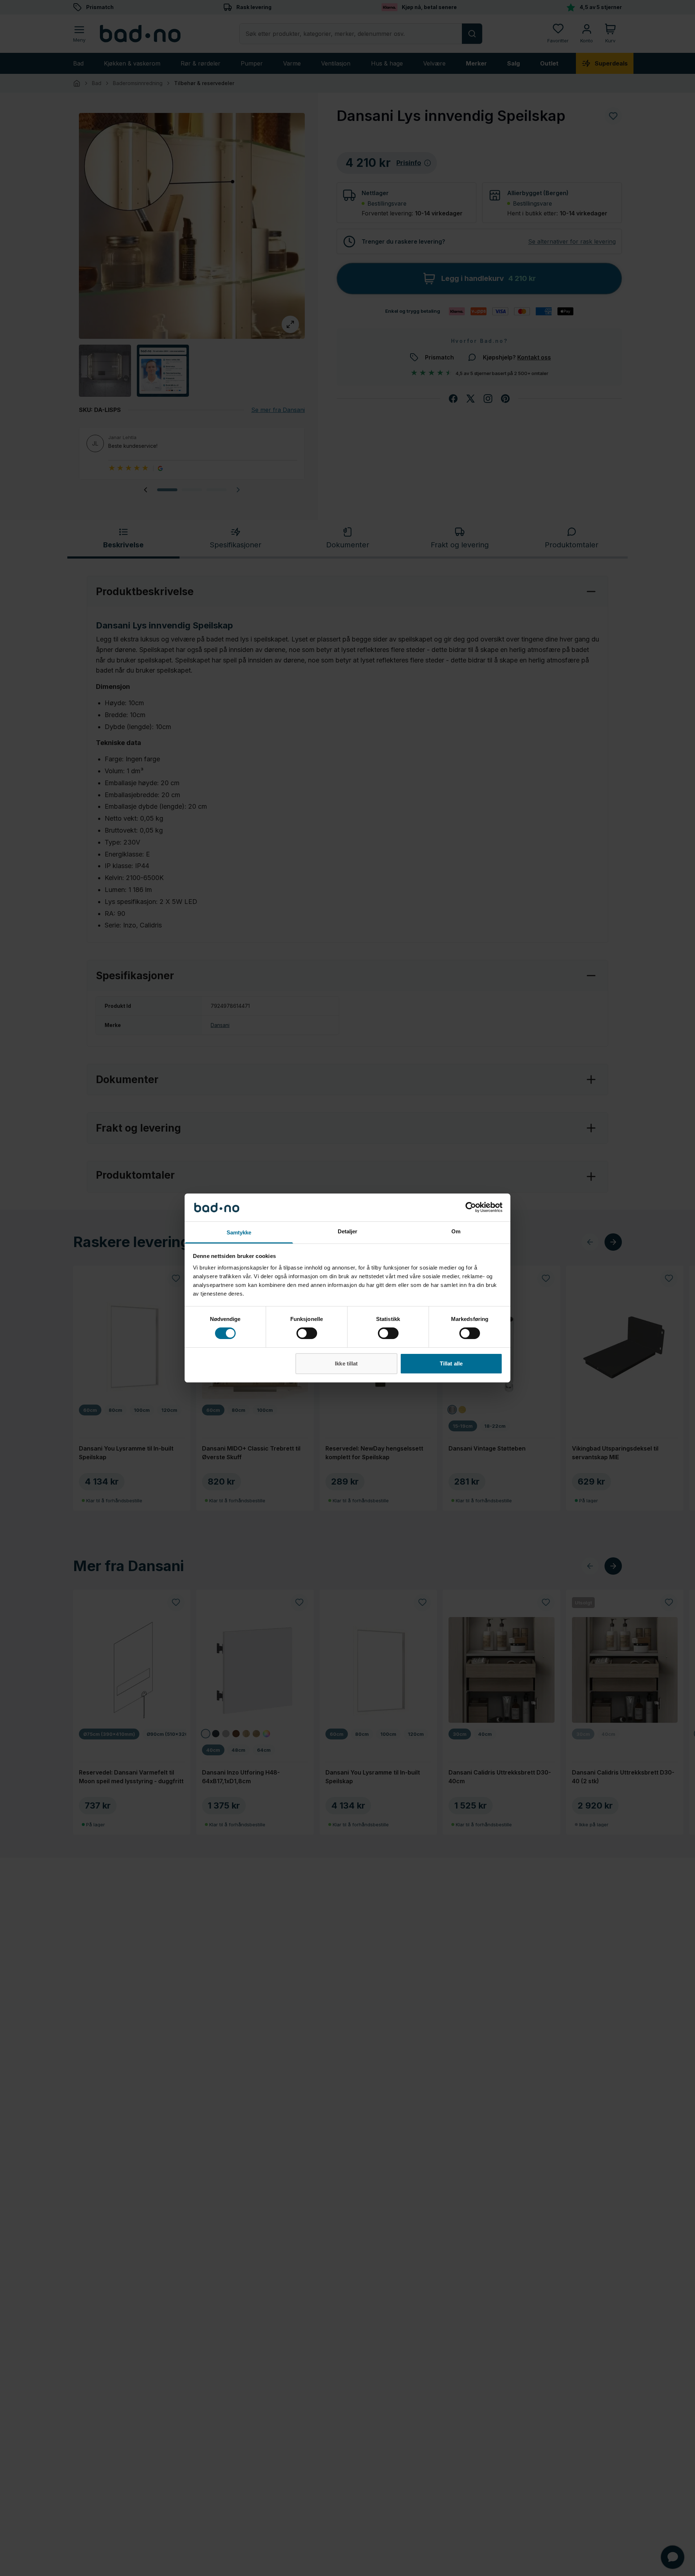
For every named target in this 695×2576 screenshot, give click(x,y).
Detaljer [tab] (348, 1231)
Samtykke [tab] (239, 1232)
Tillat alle (451, 1363)
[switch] (307, 1333)
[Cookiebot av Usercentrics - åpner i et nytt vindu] (471, 1207)
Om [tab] (456, 1231)
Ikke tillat (346, 1363)
